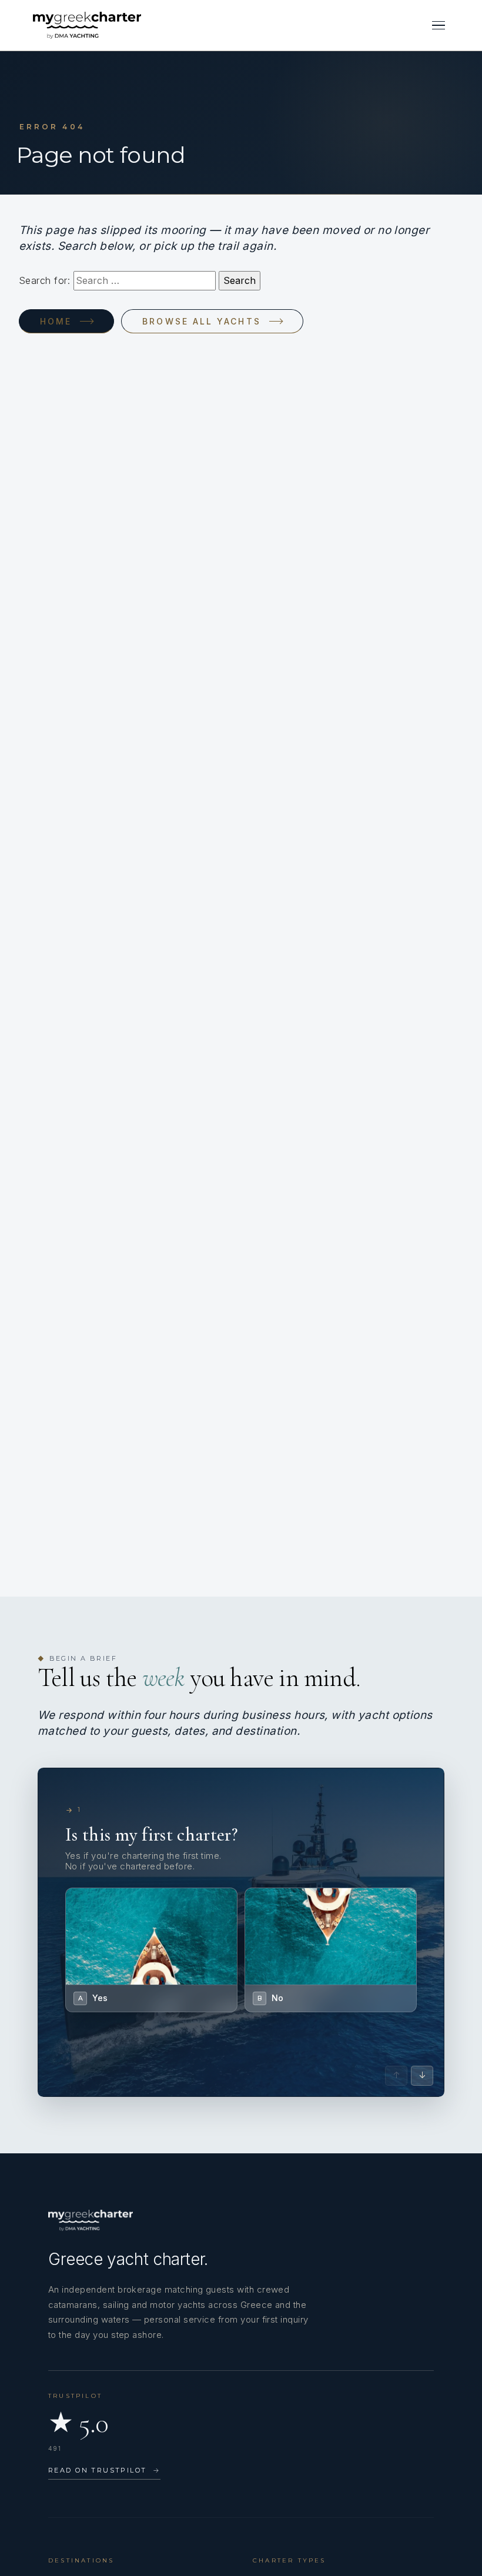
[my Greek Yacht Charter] (87, 25)
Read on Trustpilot (104, 2470)
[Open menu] (439, 25)
